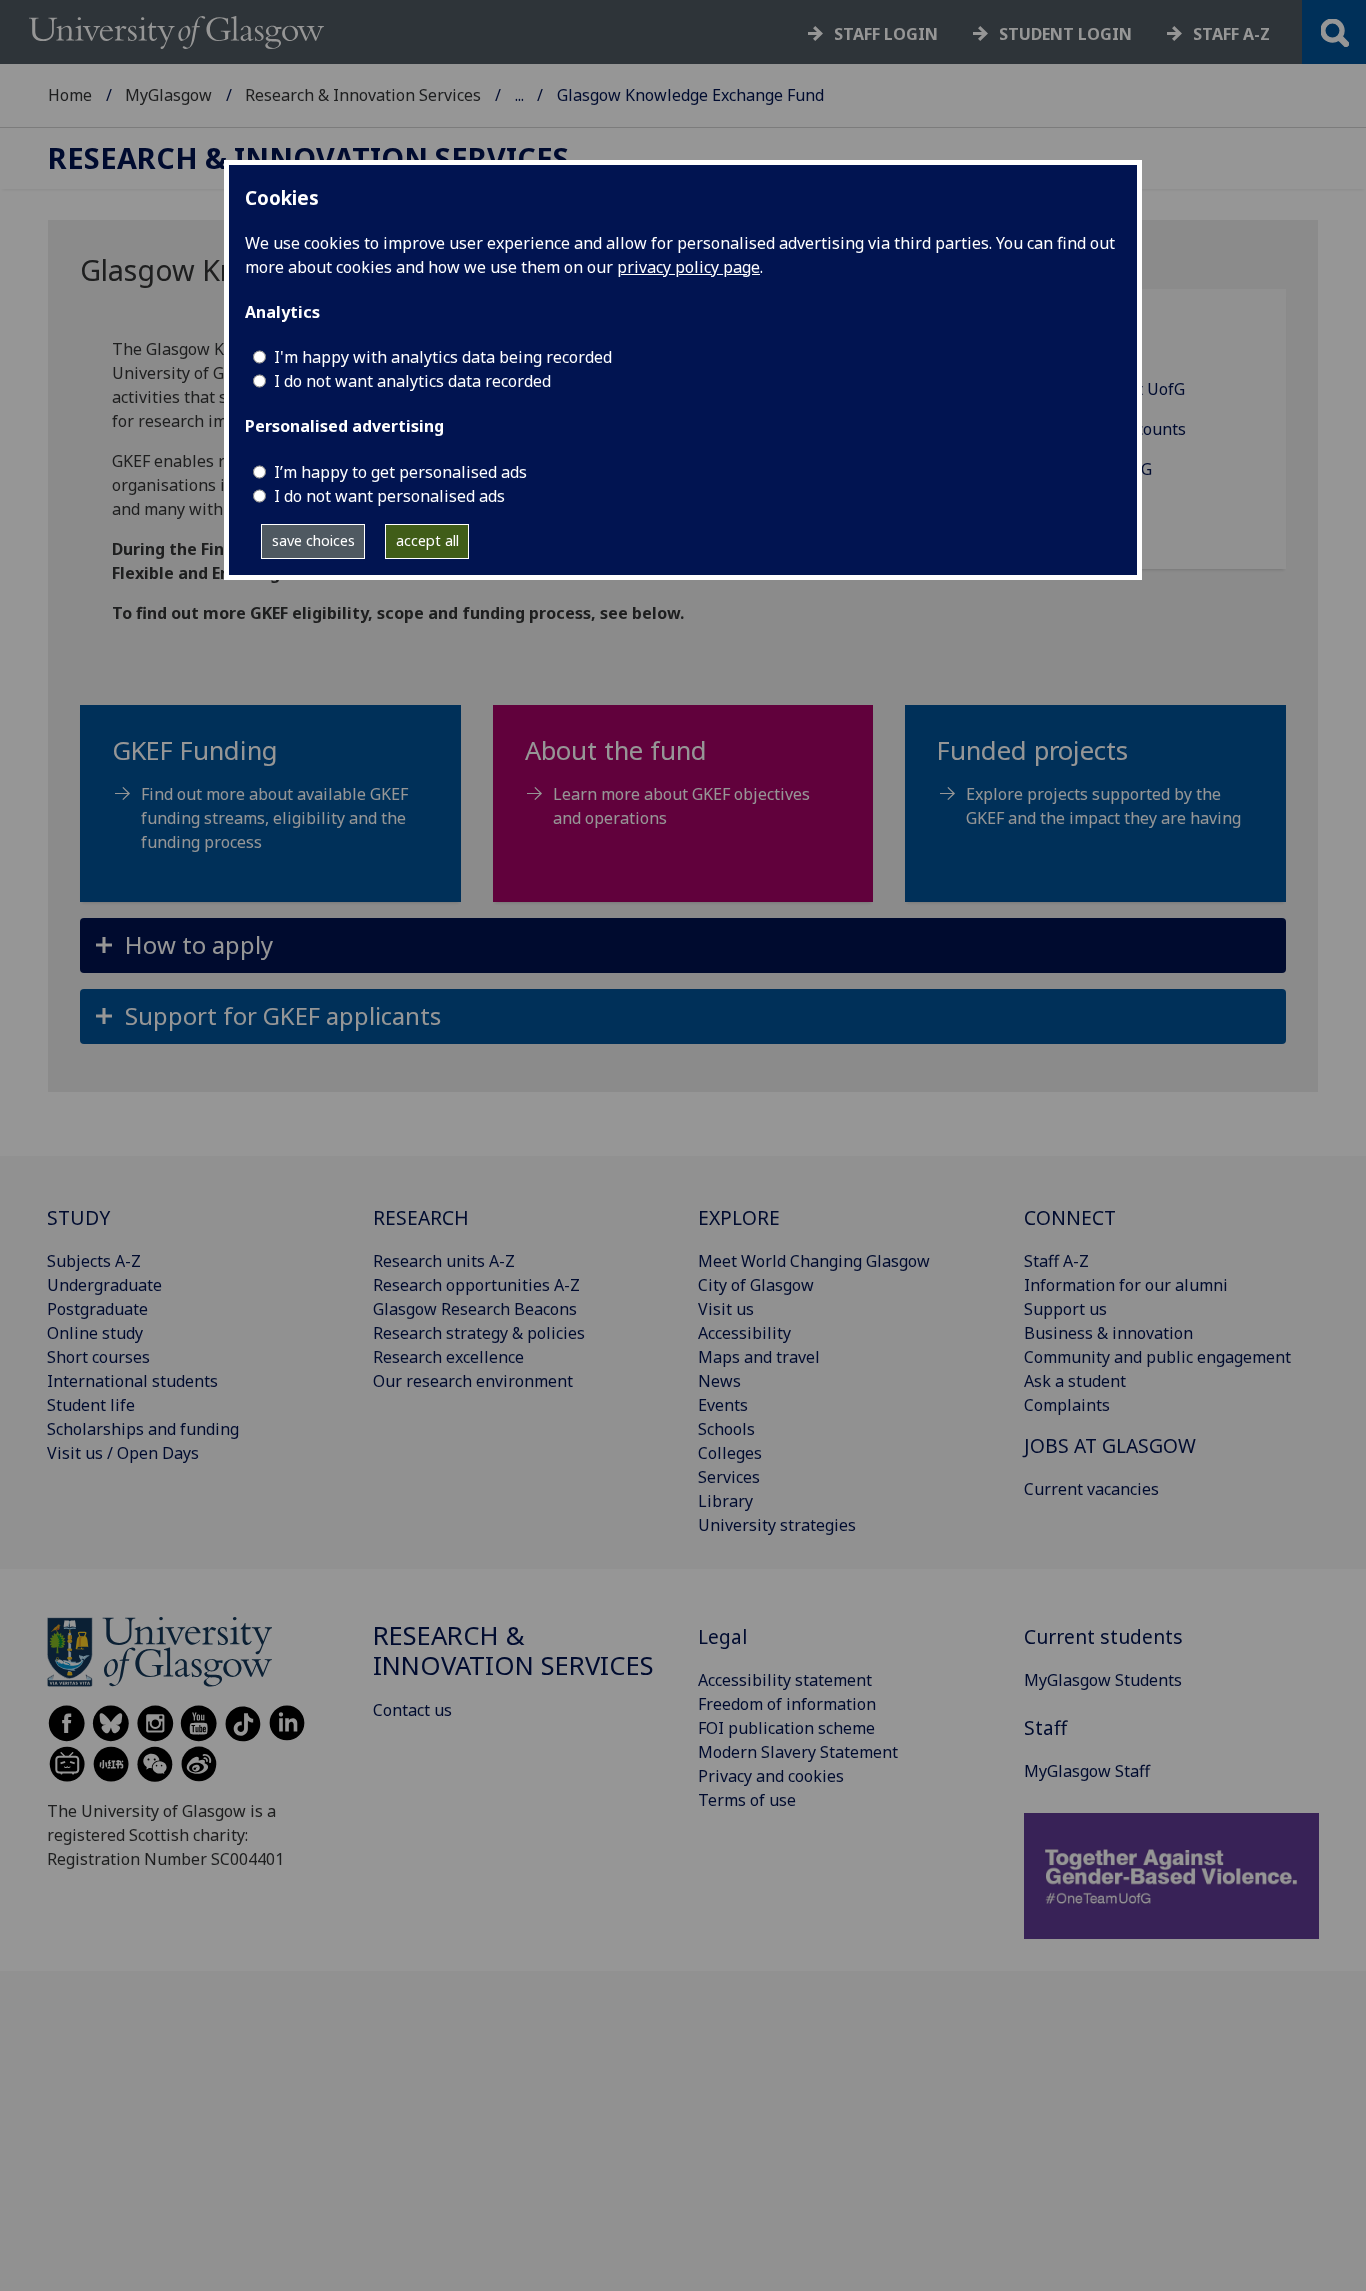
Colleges (730, 1453)
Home (70, 95)
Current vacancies (1091, 1489)
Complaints (1067, 1405)
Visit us (726, 1309)
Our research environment (473, 1381)
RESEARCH (421, 1217)
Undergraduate (104, 1285)
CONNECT (1070, 1217)
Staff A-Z (1056, 1261)
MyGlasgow (168, 95)
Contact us (412, 1710)
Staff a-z (1231, 34)
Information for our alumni (1126, 1285)
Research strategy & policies (479, 1333)
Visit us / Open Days (123, 1453)
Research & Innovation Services (363, 95)
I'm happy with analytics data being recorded (443, 357)
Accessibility (744, 1333)
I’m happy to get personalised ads (400, 472)
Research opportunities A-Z (476, 1285)
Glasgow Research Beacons (475, 1309)
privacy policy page (688, 267)
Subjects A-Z (94, 1261)
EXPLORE (739, 1217)
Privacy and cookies (771, 1776)
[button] (683, 945)
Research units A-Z (444, 1261)
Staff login (886, 34)
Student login (1065, 34)
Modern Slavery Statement (798, 1752)
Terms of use (747, 1800)
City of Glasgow (756, 1285)
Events (723, 1405)
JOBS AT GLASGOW (1110, 1445)
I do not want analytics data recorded (412, 381)
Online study (95, 1333)
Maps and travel (759, 1357)
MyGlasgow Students (1103, 1680)
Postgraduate (97, 1309)
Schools (726, 1429)
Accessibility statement (785, 1680)
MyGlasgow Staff (1087, 1771)
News (719, 1381)
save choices (313, 540)
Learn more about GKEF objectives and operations (681, 806)
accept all (427, 540)
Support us (1065, 1309)
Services (729, 1477)
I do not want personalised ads (389, 496)
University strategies (777, 1525)
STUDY (78, 1217)
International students (132, 1381)
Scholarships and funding (143, 1429)
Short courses (98, 1357)
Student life (91, 1405)
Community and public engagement (1157, 1357)
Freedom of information (787, 1704)
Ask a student (1075, 1381)
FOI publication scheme (786, 1728)
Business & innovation (1108, 1333)
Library (725, 1501)
